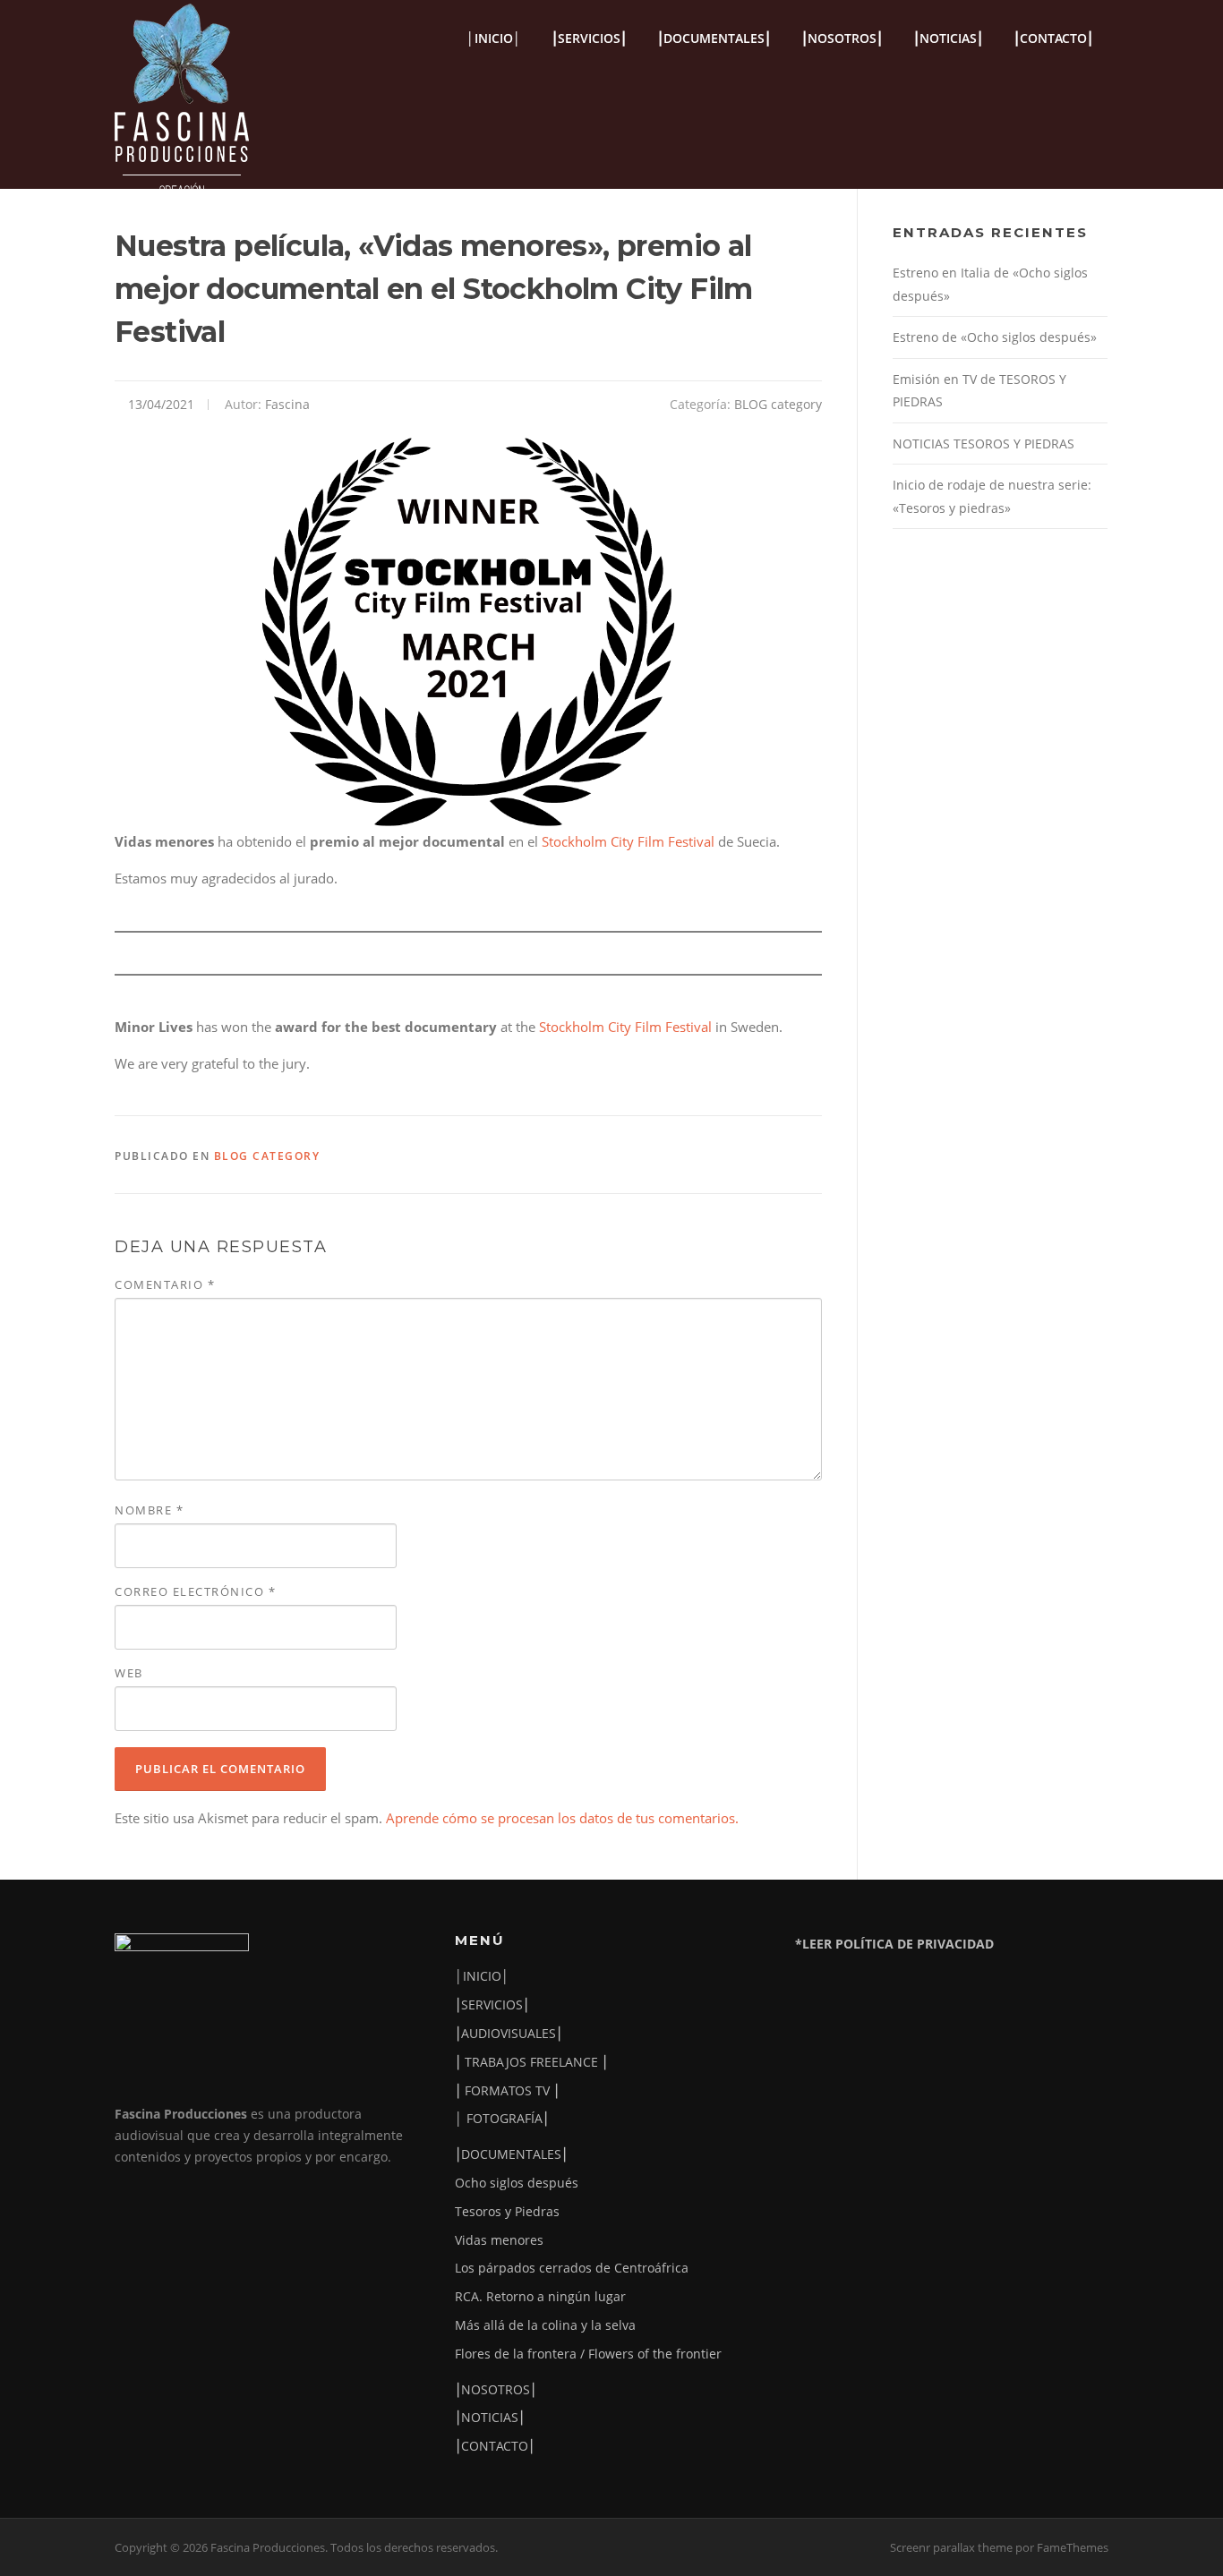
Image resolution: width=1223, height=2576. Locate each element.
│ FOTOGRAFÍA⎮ (502, 2118)
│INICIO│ (494, 38)
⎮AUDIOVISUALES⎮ (509, 2033)
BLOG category (778, 404)
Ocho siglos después (517, 2183)
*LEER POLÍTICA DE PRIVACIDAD (894, 1944)
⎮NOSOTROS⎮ (842, 38)
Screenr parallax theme (951, 2547)
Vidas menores (499, 2240)
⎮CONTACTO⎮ (1053, 38)
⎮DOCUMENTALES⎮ (714, 38)
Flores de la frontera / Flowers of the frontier (588, 2354)
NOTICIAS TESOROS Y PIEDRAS (984, 444)
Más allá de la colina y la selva (545, 2325)
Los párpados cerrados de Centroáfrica (572, 2268)
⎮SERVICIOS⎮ (589, 38)
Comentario (165, 1284)
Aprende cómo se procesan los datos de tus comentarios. (562, 1818)
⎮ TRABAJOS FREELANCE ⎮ (531, 2062)
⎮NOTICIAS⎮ (948, 38)
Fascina (287, 404)
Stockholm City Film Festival (630, 841)
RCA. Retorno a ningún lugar (540, 2296)
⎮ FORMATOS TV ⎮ (507, 2090)
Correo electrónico (195, 1591)
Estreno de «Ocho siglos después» (995, 337)
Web (129, 1673)
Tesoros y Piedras (507, 2211)
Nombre (149, 1510)
